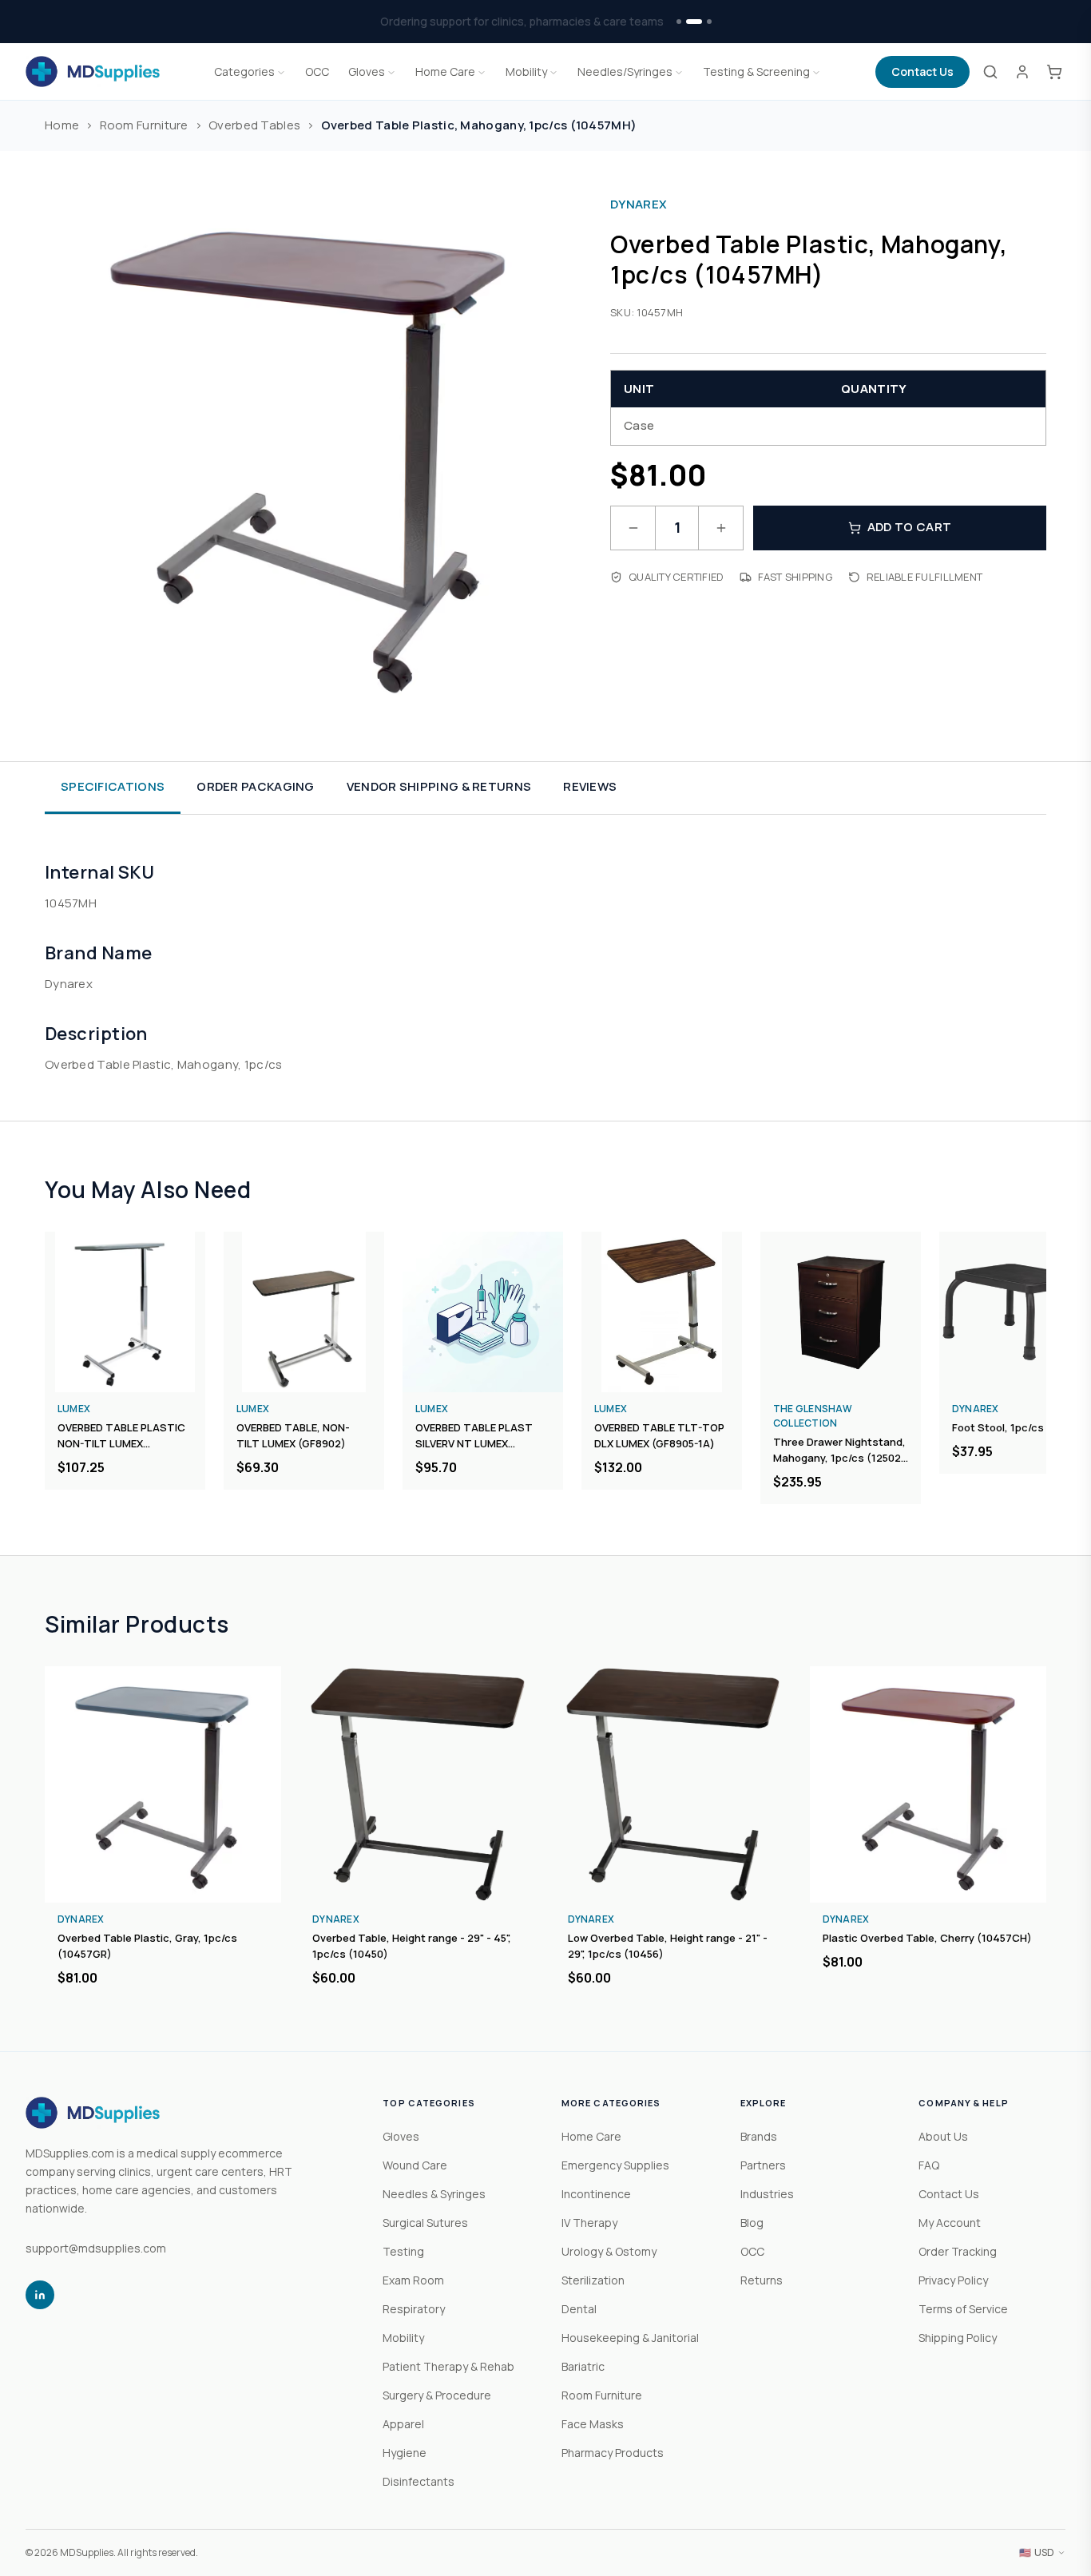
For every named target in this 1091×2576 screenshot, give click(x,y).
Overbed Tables (254, 125)
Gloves (367, 71)
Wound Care (415, 2165)
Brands (759, 2136)
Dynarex (639, 204)
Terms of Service (963, 2309)
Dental (579, 2309)
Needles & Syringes (434, 2194)
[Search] (990, 72)
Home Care (445, 71)
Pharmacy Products (613, 2453)
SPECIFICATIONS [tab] (113, 786)
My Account (950, 2223)
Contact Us (922, 71)
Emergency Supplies (615, 2165)
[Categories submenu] (281, 72)
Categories (244, 71)
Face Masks (593, 2424)
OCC (317, 71)
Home (62, 125)
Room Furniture (144, 125)
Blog (752, 2223)
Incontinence (596, 2194)
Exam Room (413, 2280)
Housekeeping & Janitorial (630, 2338)
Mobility (526, 71)
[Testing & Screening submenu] (816, 72)
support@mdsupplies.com (96, 2248)
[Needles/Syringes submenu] (679, 72)
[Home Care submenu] (482, 72)
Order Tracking (958, 2251)
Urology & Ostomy (609, 2251)
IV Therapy (589, 2223)
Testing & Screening (756, 71)
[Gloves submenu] (391, 72)
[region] (545, 1368)
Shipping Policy (958, 2338)
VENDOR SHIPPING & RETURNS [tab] (439, 786)
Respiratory (414, 2309)
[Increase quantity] (721, 528)
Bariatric (583, 2366)
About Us (943, 2136)
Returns (762, 2280)
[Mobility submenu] (553, 72)
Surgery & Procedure (437, 2395)
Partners (763, 2165)
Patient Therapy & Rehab (448, 2366)
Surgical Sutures (425, 2223)
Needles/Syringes (625, 71)
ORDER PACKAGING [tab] (256, 786)
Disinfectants (419, 2481)
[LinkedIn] (40, 2295)
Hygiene (405, 2453)
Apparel (403, 2424)
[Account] (1022, 72)
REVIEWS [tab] (590, 786)
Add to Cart (909, 527)
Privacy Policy (953, 2280)
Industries (767, 2194)
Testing (403, 2251)
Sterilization (593, 2280)
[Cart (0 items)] (1054, 72)
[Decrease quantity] (633, 528)
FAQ (929, 2165)
